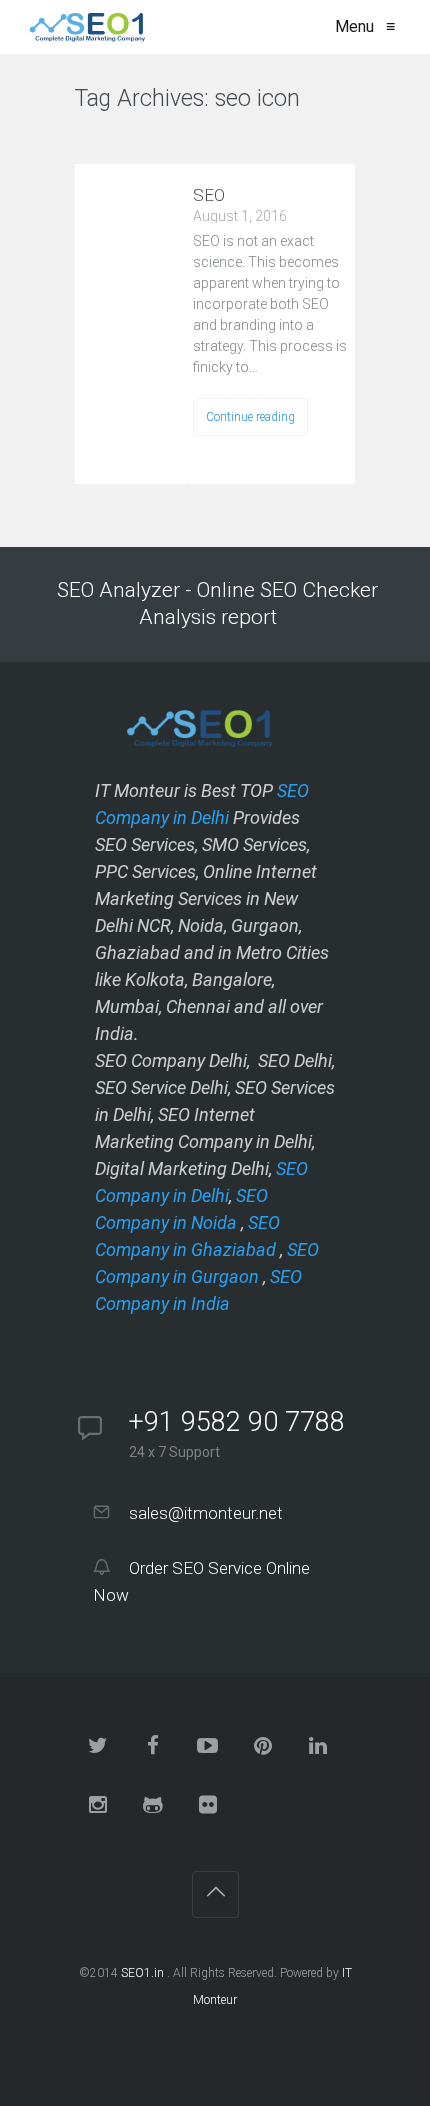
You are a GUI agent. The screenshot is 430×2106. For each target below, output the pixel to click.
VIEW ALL (125, 138)
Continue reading (250, 417)
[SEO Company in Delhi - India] (83, 27)
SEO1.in (142, 1973)
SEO (209, 195)
